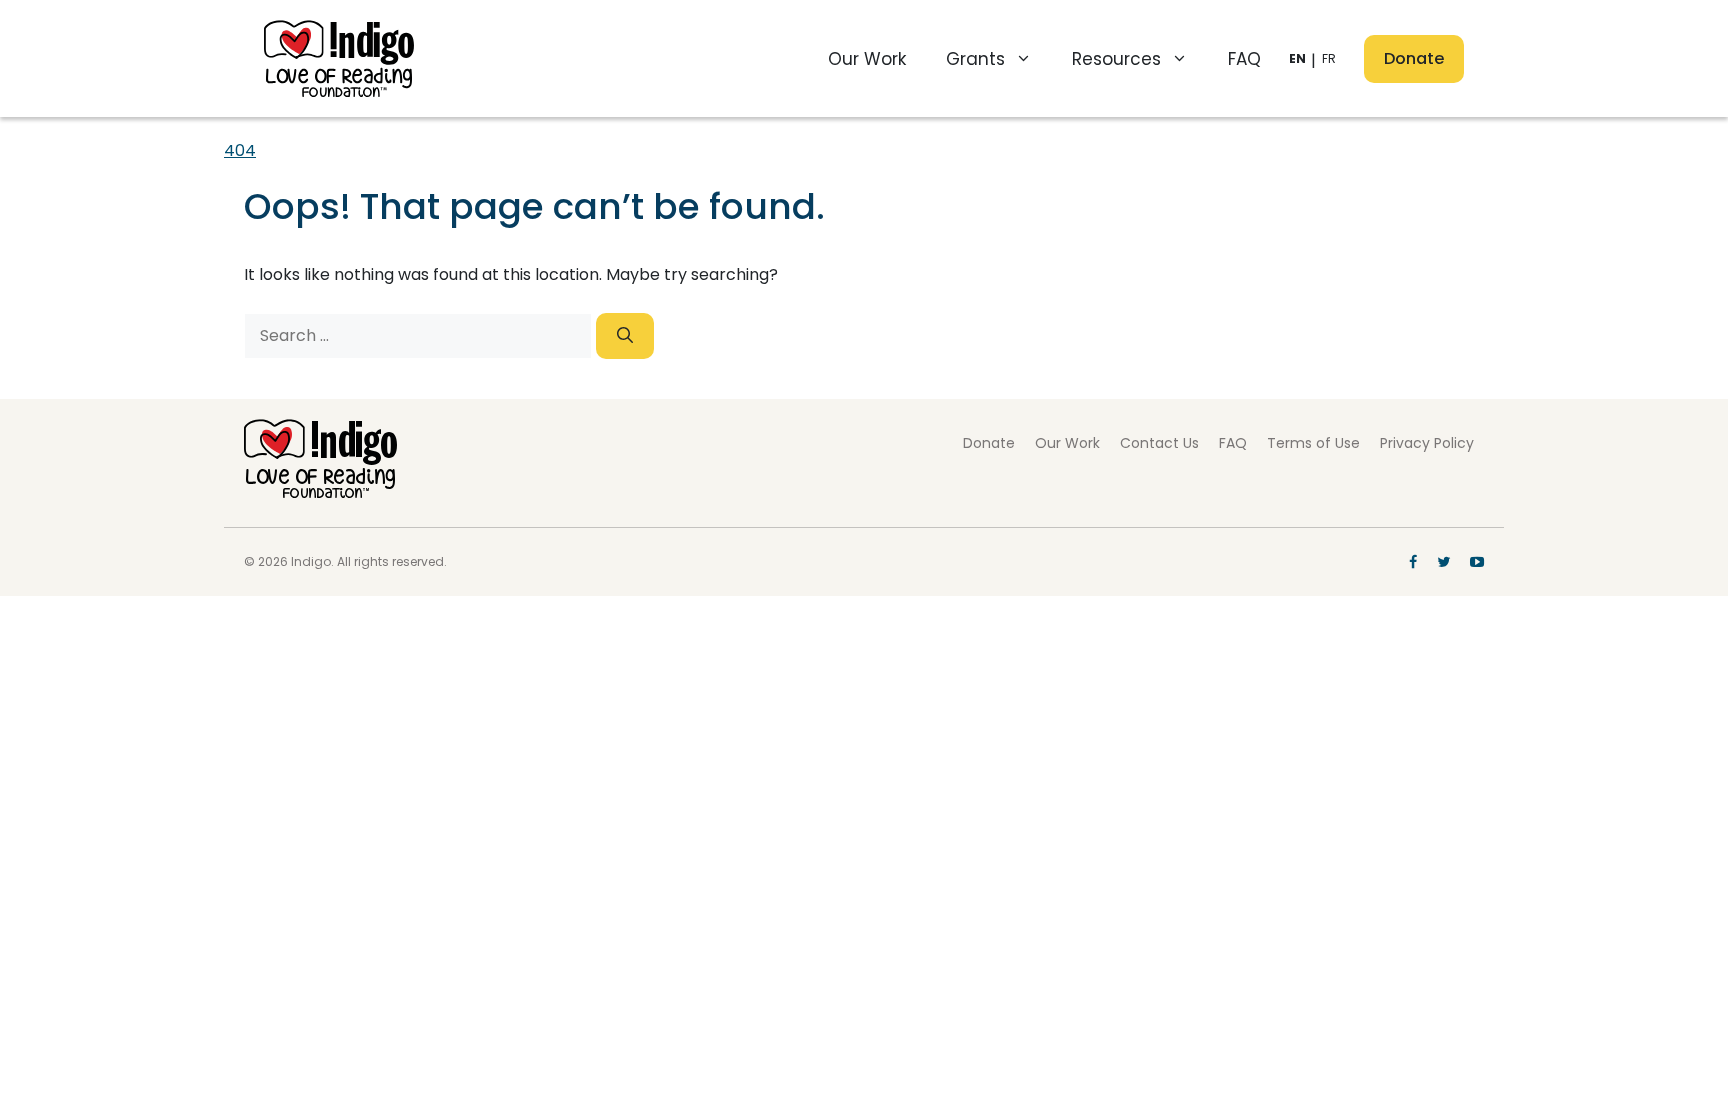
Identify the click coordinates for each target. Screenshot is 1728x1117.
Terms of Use (1313, 443)
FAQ (1244, 59)
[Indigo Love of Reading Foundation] (320, 492)
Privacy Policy (1427, 443)
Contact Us (1159, 443)
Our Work (867, 59)
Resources (1116, 59)
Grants (975, 59)
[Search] (625, 336)
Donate (1414, 58)
